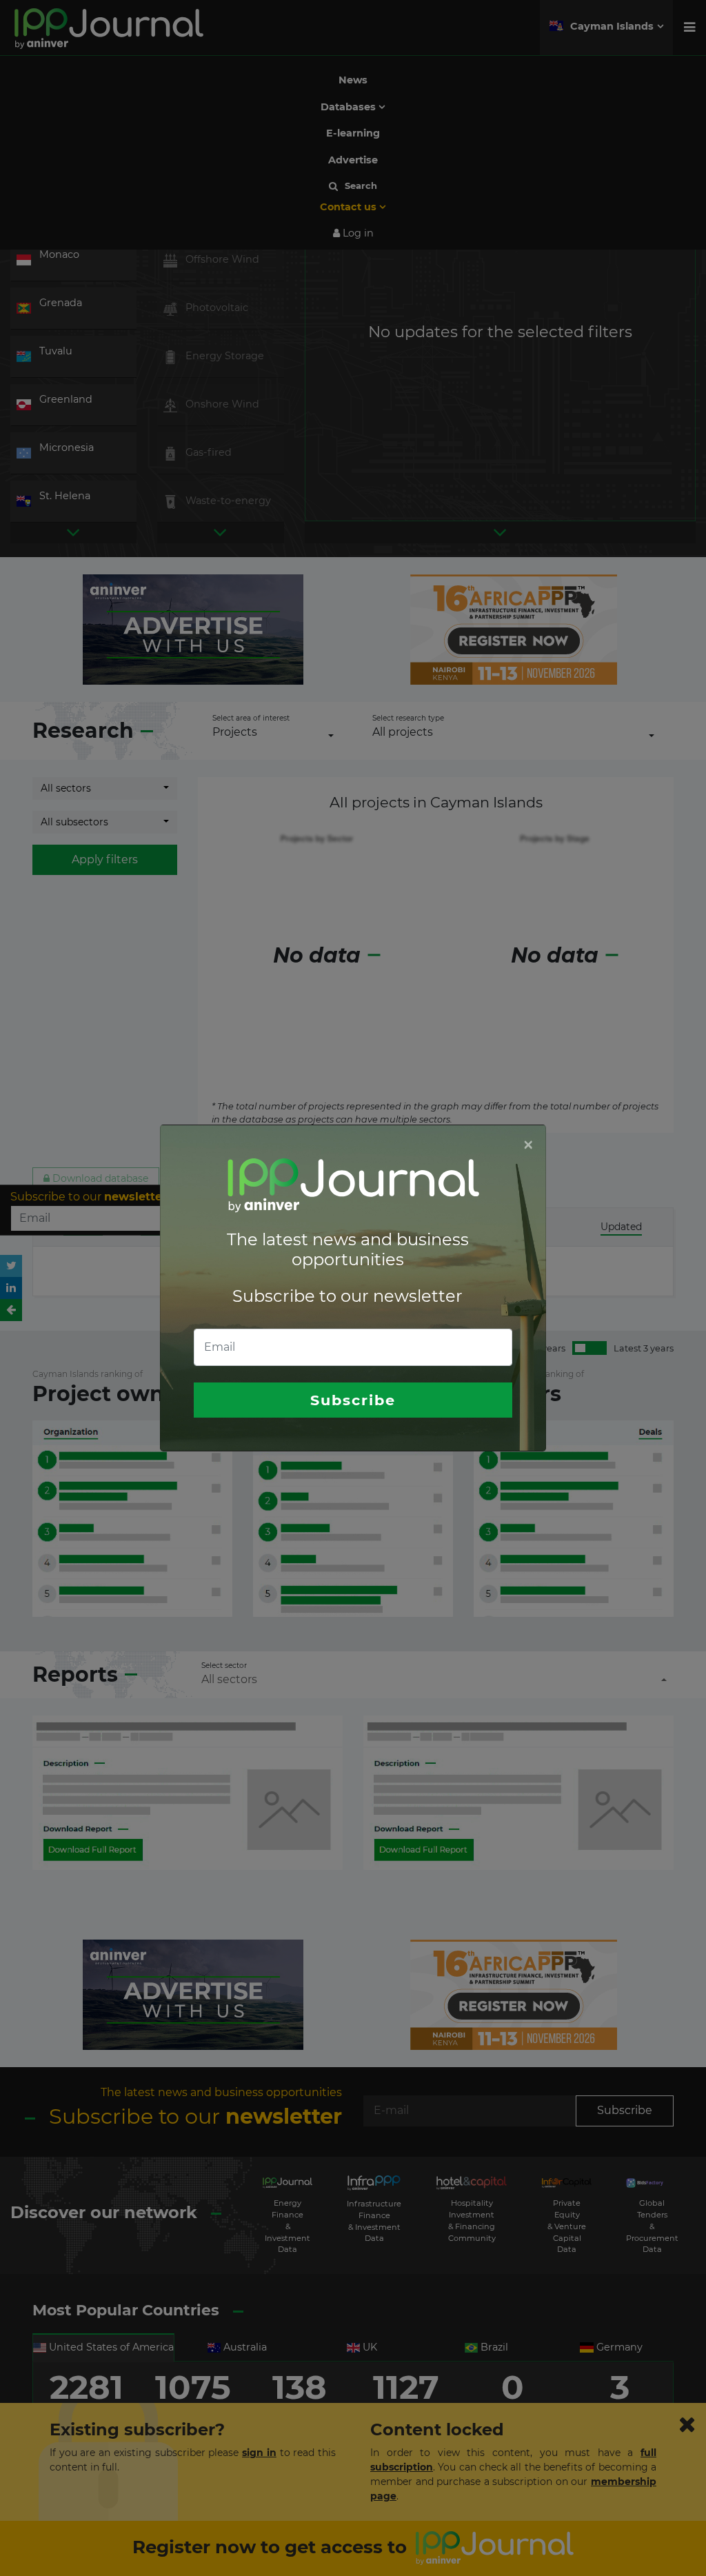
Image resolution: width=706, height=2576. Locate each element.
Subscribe (353, 1400)
